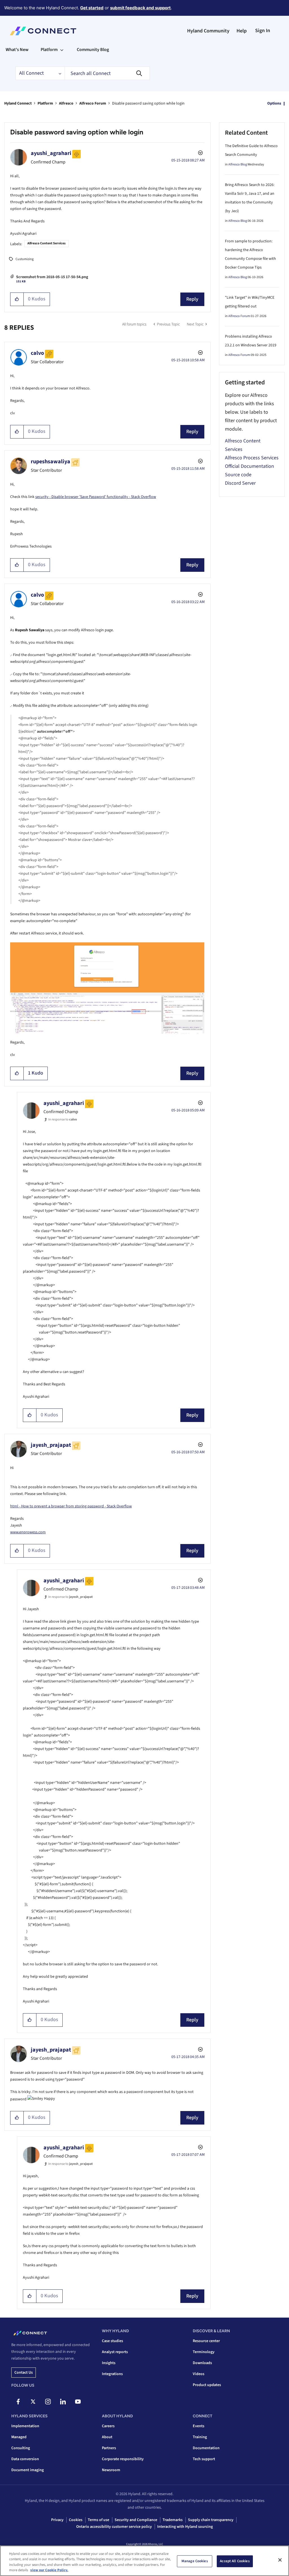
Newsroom (111, 2470)
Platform (45, 103)
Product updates (207, 2385)
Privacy (57, 2520)
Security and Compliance (136, 2520)
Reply (192, 299)
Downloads (202, 2363)
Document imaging (28, 2470)
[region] (144, 2561)
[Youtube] (78, 2402)
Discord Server (240, 483)
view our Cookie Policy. (49, 2570)
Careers (108, 2426)
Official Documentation (249, 466)
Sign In (263, 31)
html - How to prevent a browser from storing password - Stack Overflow (71, 1506)
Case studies (112, 2341)
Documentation (206, 2448)
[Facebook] (18, 2402)
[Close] (280, 2560)
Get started (92, 8)
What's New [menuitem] (17, 50)
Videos (199, 2374)
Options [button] (274, 103)
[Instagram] (48, 2402)
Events (199, 2426)
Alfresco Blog (238, 164)
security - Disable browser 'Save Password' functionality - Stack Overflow (96, 497)
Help (242, 31)
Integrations (112, 2374)
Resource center (206, 2341)
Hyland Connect (18, 103)
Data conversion (25, 2459)
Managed (19, 2437)
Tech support (204, 2459)
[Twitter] (33, 2402)
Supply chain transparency (211, 2520)
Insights (109, 2363)
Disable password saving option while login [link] (148, 103)
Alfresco (66, 103)
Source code (238, 475)
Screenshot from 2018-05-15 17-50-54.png (52, 277)
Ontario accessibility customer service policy (114, 2527)
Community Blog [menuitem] (93, 50)
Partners (109, 2448)
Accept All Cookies (235, 2561)
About (107, 2437)
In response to (63, 1119)
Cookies (76, 2520)
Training (200, 2437)
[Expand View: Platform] (62, 50)
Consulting (21, 2448)
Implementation (25, 2426)
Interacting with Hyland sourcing (185, 2527)
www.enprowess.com (28, 1532)
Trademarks (173, 2520)
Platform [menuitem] (49, 50)
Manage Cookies (195, 2561)
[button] (17, 299)
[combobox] (107, 73)
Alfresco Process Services (252, 458)
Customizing (25, 259)
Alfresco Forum (93, 103)
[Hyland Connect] (43, 31)
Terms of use (98, 2520)
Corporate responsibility (123, 2459)
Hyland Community (208, 31)
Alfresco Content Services (46, 243)
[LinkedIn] (63, 2402)
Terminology (204, 2352)
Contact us (24, 2373)
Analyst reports (115, 2352)
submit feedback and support (140, 8)
